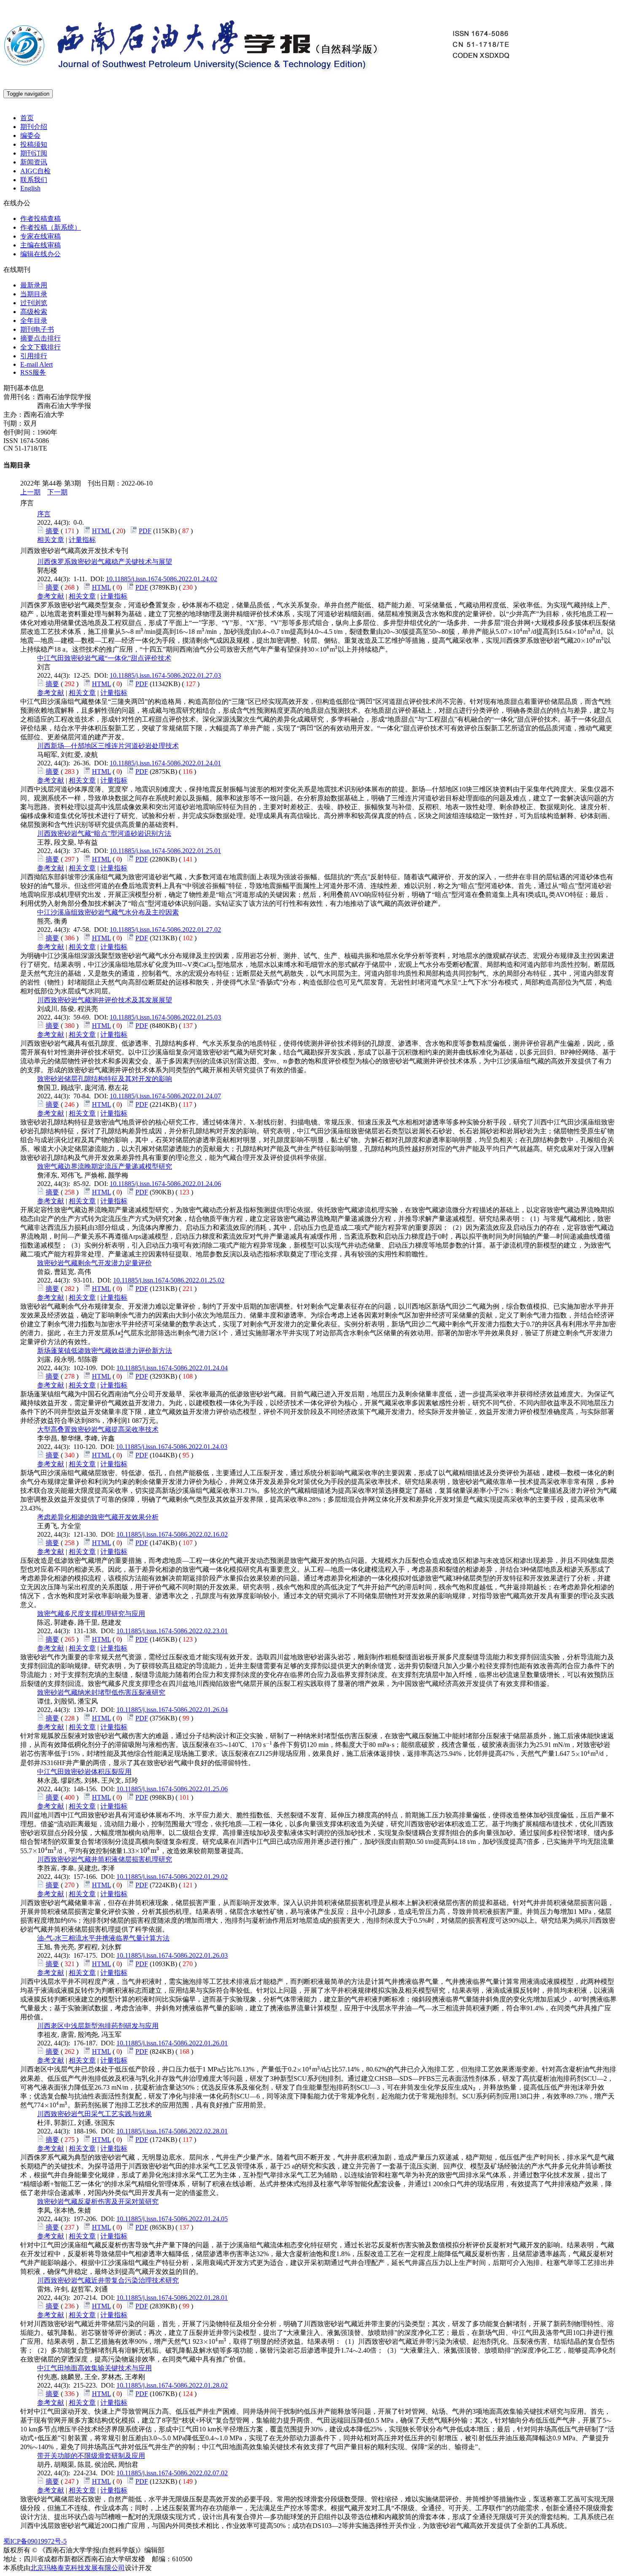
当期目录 (34, 294)
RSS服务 (33, 372)
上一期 (30, 492)
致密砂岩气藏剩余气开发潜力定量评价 (94, 1263)
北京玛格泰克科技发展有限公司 (78, 2568)
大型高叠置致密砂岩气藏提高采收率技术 (98, 1429)
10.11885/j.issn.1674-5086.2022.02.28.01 (172, 2131)
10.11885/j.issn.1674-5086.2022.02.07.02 (172, 2473)
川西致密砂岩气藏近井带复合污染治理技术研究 (108, 2280)
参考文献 (51, 596)
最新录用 (34, 285)
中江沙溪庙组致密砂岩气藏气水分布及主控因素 (108, 912)
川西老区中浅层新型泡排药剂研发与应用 (98, 2026)
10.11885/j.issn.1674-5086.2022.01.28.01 (172, 2298)
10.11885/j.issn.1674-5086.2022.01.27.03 (165, 675)
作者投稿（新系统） (51, 227)
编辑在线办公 (40, 254)
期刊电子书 (37, 329)
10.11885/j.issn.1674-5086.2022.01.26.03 (172, 1955)
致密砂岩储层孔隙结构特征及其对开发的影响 (105, 1079)
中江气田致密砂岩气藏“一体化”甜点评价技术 (104, 658)
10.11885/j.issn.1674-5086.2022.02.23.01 (172, 1631)
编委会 (30, 136)
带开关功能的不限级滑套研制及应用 (91, 2456)
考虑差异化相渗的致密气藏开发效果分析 (98, 1517)
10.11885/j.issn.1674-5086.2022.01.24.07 (165, 1096)
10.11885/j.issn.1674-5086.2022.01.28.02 (172, 2385)
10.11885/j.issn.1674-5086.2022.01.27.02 (165, 930)
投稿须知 (34, 144)
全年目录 (34, 321)
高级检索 (34, 312)
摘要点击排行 (40, 338)
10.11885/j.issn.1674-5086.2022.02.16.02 (172, 1534)
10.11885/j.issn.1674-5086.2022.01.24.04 (172, 1368)
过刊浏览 (34, 303)
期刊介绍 (34, 127)
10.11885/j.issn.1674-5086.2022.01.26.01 (172, 2043)
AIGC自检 (35, 171)
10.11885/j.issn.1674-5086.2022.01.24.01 (165, 763)
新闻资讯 (34, 162)
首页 (27, 118)
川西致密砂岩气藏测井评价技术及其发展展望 (105, 1000)
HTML (101, 531)
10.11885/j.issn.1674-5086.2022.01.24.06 (165, 1184)
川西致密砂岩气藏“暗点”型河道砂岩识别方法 (104, 833)
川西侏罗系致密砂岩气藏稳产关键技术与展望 (105, 562)
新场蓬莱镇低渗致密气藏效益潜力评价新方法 (105, 1351)
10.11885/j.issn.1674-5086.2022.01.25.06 (172, 1789)
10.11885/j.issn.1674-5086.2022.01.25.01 (165, 851)
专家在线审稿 (40, 236)
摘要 (52, 531)
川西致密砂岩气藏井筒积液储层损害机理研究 (105, 1859)
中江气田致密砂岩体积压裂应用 (84, 1772)
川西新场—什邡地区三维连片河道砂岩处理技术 (108, 746)
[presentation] (128, 632)
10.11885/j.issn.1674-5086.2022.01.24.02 (162, 579)
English (30, 188)
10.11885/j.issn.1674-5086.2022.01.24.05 (172, 2219)
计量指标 (82, 540)
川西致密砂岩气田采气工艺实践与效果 (94, 2114)
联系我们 (34, 180)
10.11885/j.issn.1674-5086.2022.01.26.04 (172, 1710)
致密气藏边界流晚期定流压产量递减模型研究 (105, 1166)
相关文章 (51, 540)
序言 (44, 514)
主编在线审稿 (40, 245)
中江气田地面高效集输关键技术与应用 (94, 2368)
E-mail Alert (36, 364)
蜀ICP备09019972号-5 (35, 2541)
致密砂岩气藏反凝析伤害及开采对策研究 (98, 2202)
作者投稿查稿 (40, 219)
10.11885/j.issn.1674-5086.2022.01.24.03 (172, 1447)
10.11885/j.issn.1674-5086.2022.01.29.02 (172, 1877)
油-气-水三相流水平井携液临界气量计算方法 (103, 1938)
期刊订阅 (34, 153)
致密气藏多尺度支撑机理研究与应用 (91, 1614)
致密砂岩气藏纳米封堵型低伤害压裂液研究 (101, 1692)
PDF (145, 531)
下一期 (57, 492)
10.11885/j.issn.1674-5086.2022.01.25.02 (169, 1280)
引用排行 (34, 356)
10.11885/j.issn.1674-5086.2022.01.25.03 (165, 1017)
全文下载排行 (40, 347)
